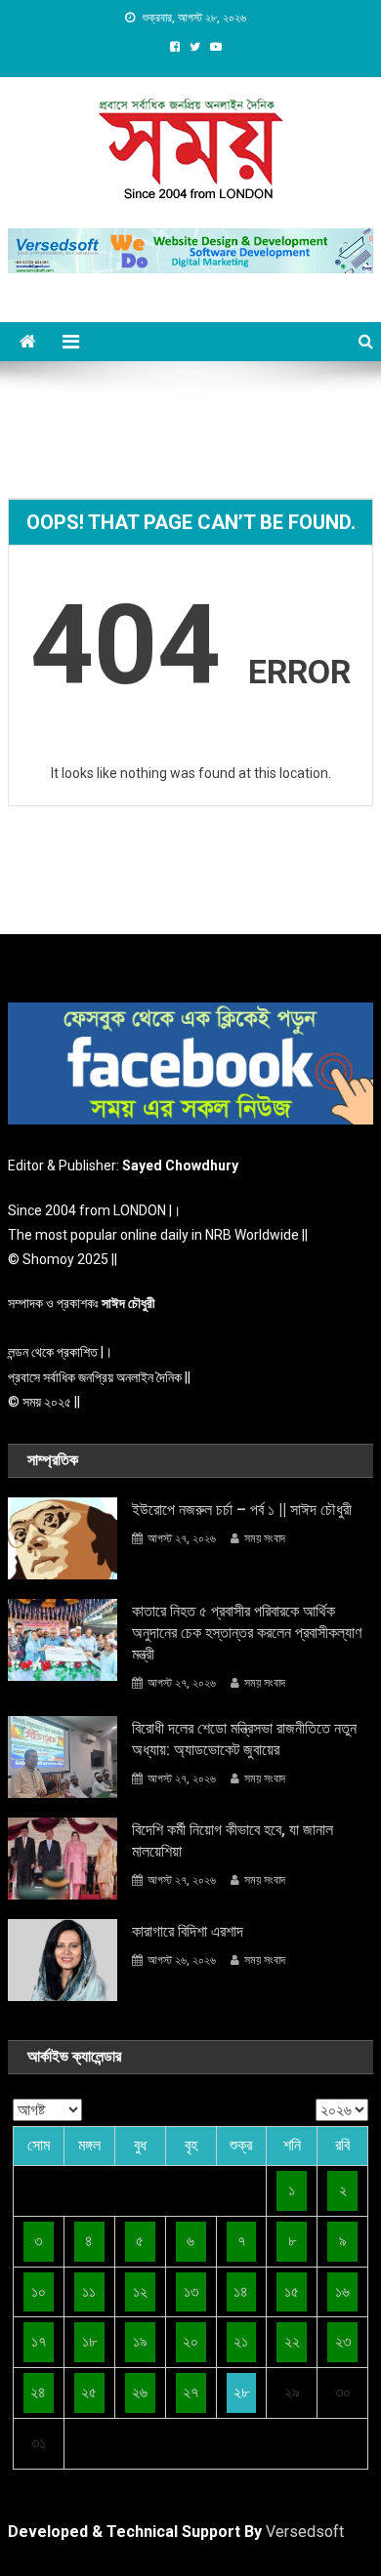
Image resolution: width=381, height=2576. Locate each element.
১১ (89, 2291)
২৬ (140, 2392)
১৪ (241, 2291)
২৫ (89, 2392)
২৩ (343, 2341)
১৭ (39, 2341)
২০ (190, 2341)
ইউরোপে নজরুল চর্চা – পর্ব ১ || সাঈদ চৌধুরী (242, 1510)
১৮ (89, 2341)
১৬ (342, 2291)
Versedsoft (305, 2532)
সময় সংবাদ (265, 1538)
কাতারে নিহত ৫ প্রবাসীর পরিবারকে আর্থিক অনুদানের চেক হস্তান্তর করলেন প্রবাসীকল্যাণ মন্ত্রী (247, 1633)
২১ (241, 2341)
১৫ (292, 2291)
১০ (39, 2291)
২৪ (38, 2392)
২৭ (190, 2392)
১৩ (191, 2291)
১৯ (140, 2341)
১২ (140, 2291)
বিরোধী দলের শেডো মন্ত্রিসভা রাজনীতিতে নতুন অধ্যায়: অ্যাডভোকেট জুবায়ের (244, 1739)
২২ (292, 2341)
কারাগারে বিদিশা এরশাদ (188, 1931)
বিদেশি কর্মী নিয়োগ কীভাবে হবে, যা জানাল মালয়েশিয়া (233, 1840)
